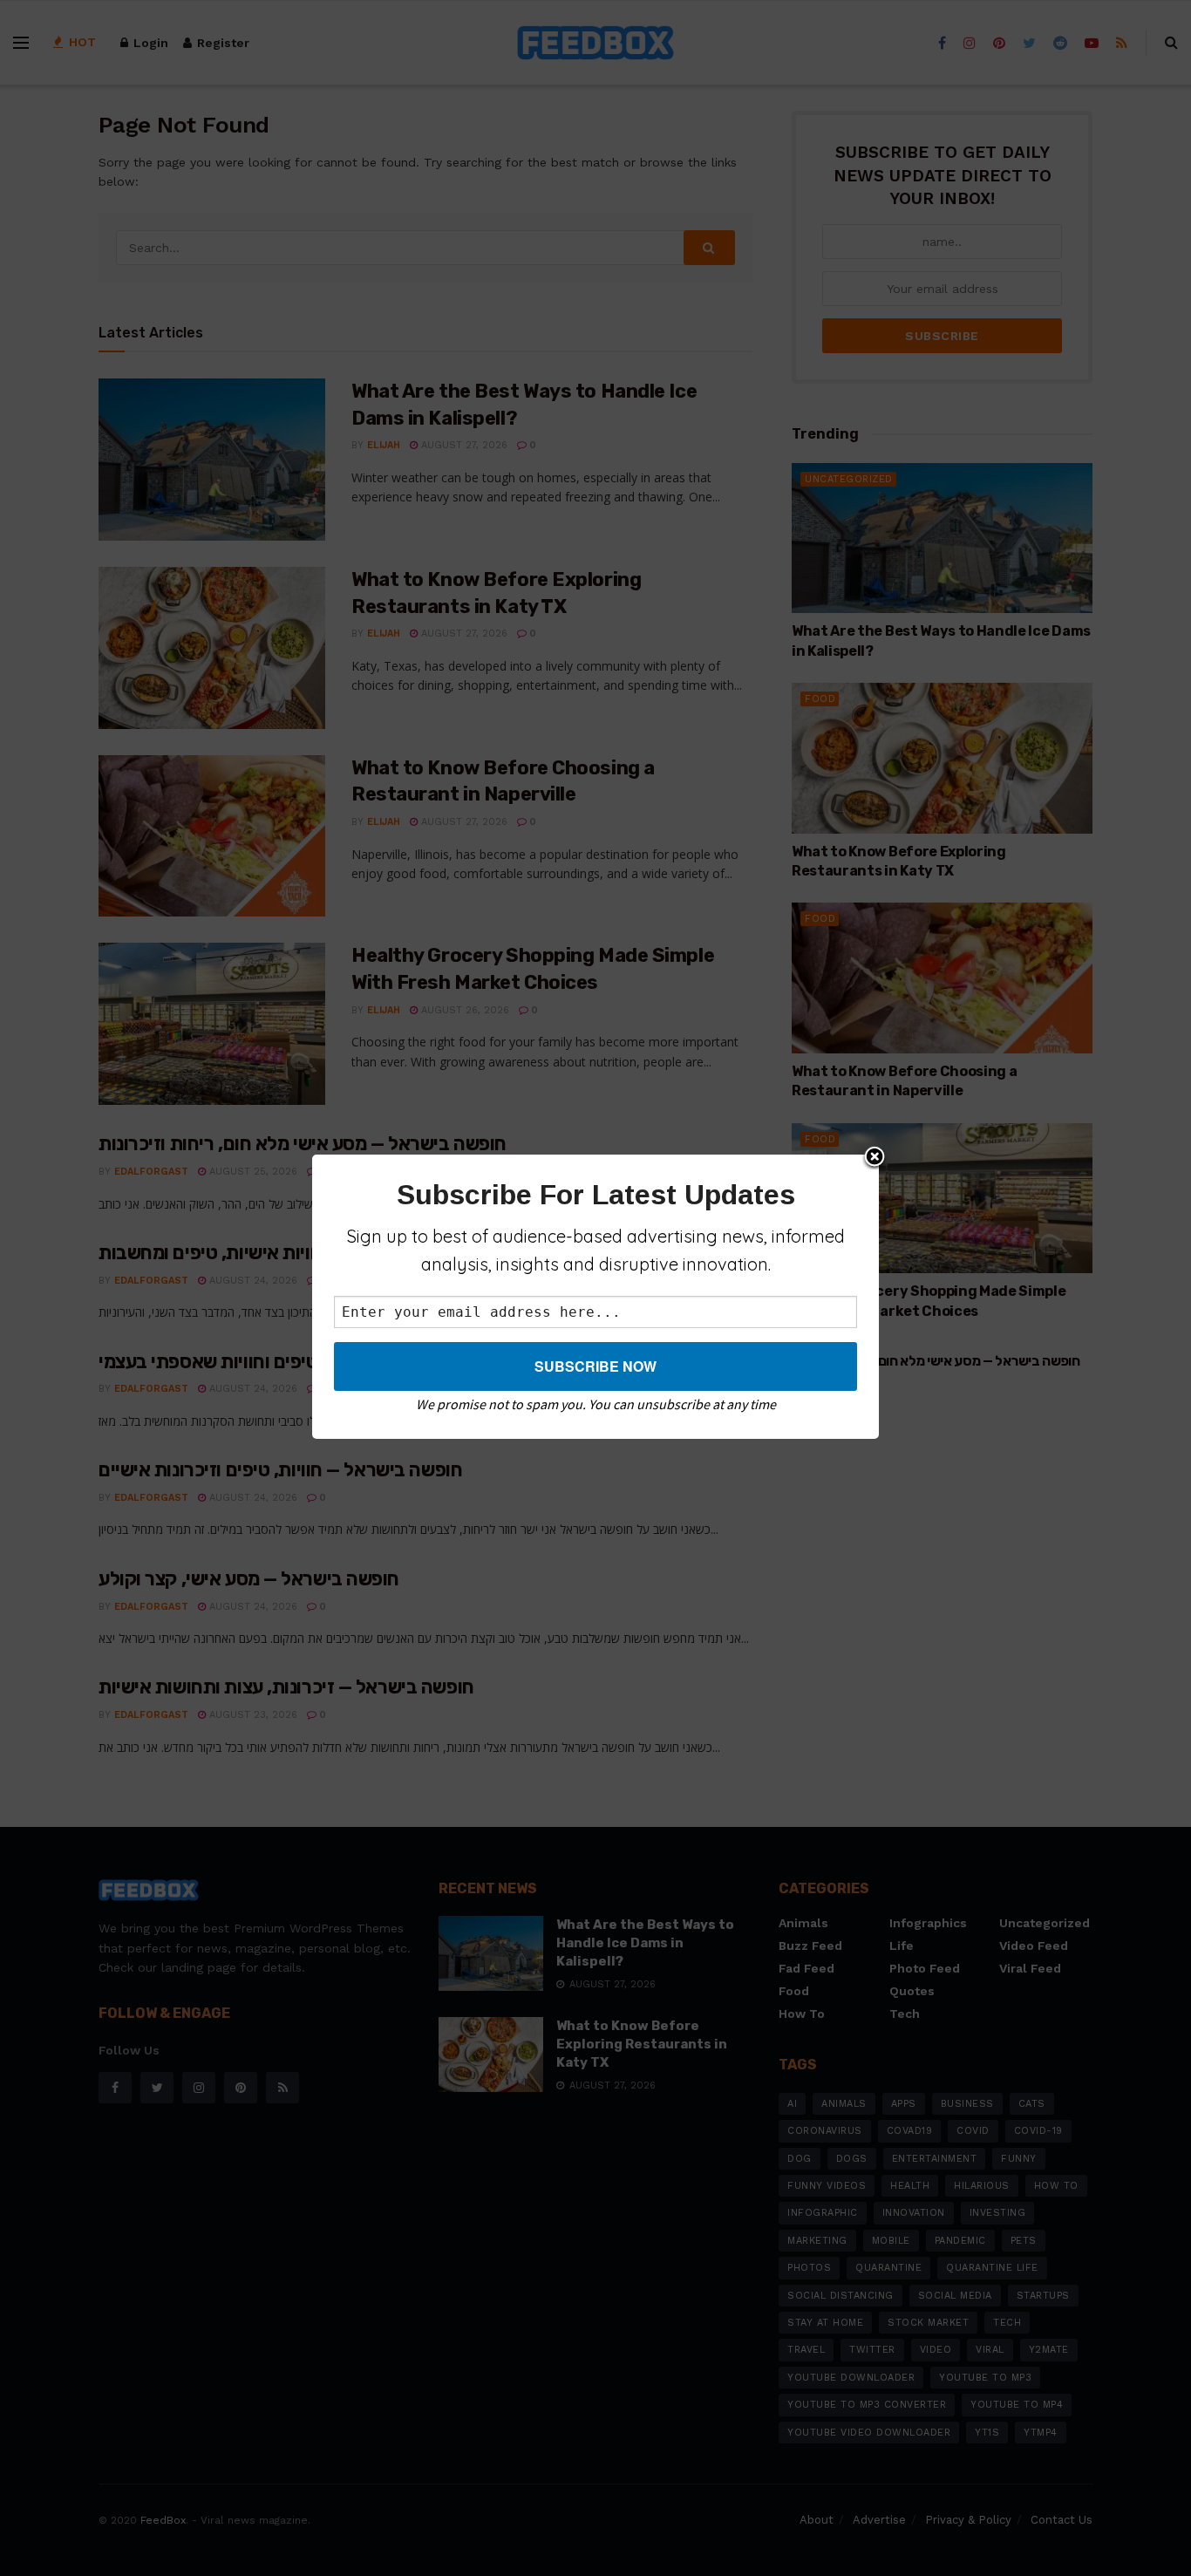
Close (875, 1158)
